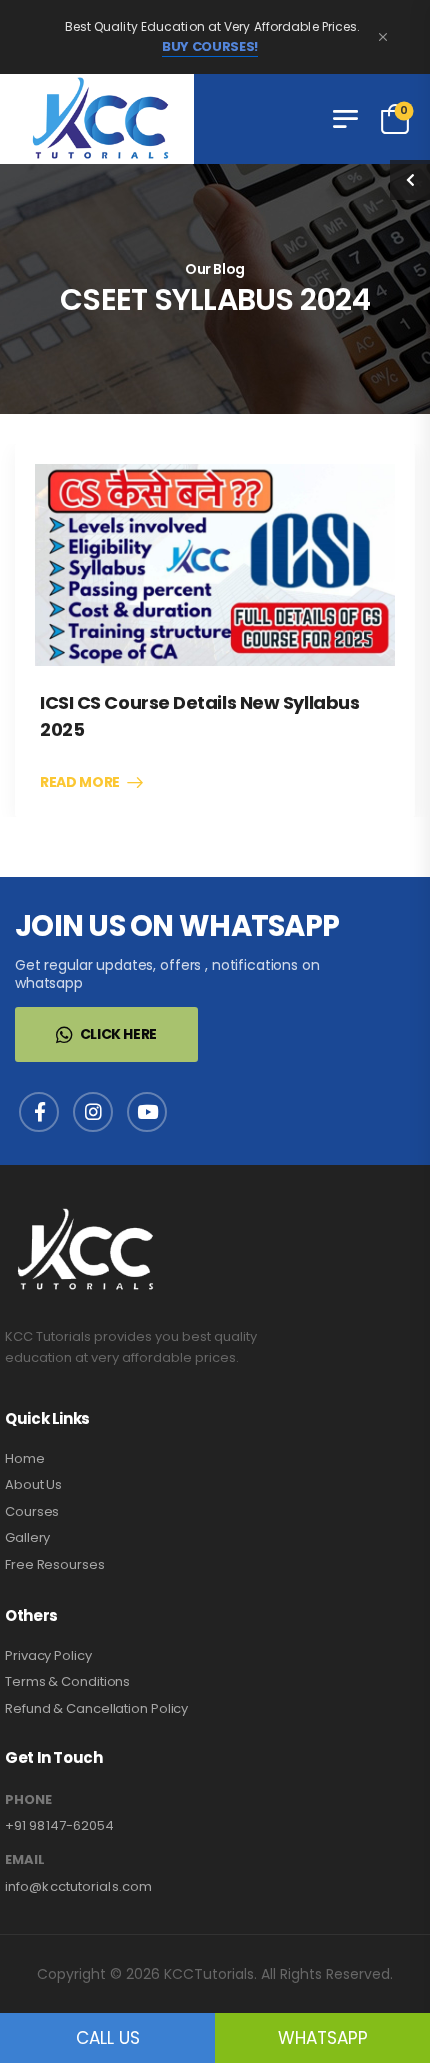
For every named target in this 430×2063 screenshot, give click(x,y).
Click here (119, 1034)
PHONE (28, 1800)
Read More (80, 783)
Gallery (27, 1537)
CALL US (108, 2038)
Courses (32, 1511)
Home (25, 1458)
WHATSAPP (323, 2038)
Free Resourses (55, 1564)
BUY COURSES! (210, 47)
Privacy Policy (48, 1655)
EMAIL (25, 1860)
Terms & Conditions (67, 1681)
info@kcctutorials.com (78, 1886)
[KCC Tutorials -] (97, 119)
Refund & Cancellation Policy (96, 1708)
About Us (33, 1484)
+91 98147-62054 (60, 1825)
